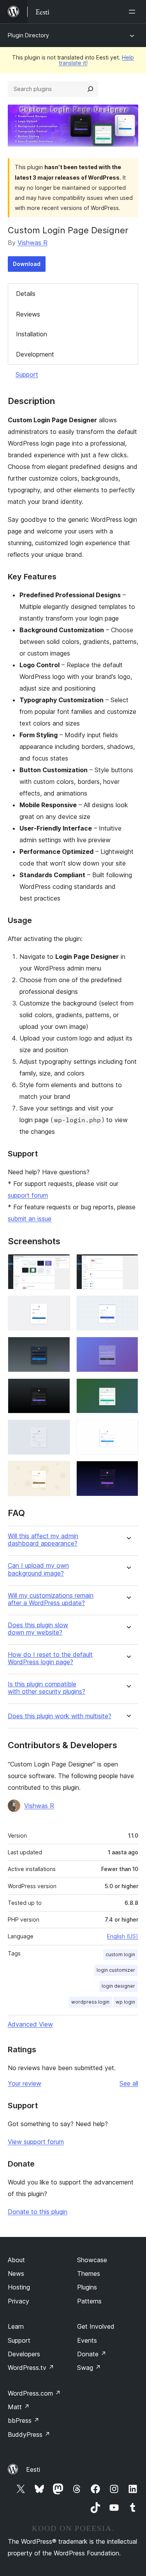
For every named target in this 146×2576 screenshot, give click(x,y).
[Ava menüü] (134, 12)
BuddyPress (29, 2434)
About (16, 2260)
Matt (19, 2407)
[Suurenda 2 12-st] (128, 1264)
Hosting (19, 2287)
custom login (120, 1954)
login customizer (116, 1970)
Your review (25, 2083)
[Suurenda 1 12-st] (60, 1264)
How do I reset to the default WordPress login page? (50, 1658)
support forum (28, 1195)
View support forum (36, 2142)
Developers (24, 2354)
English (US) (123, 1936)
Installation (32, 334)
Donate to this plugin (38, 2212)
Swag (89, 2368)
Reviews (28, 314)
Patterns (89, 2301)
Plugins (87, 2287)
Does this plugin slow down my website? (38, 1629)
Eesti (33, 2469)
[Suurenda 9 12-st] (60, 1430)
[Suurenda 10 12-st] (128, 1430)
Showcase (92, 2260)
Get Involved (96, 2326)
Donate (92, 2354)
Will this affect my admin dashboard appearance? (43, 1540)
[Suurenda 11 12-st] (60, 1471)
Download (27, 264)
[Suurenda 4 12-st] (128, 1306)
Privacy (18, 2301)
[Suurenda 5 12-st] (60, 1347)
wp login (125, 2002)
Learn (16, 2326)
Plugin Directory (28, 35)
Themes (89, 2273)
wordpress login (90, 2002)
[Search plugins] (90, 89)
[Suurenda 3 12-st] (60, 1306)
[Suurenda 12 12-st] (128, 1471)
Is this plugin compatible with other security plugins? (47, 1688)
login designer (118, 1986)
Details (26, 294)
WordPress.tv (31, 2368)
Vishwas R (33, 243)
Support (27, 374)
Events (87, 2340)
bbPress (24, 2420)
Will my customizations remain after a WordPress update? (51, 1599)
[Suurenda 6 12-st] (128, 1347)
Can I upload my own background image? (38, 1569)
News (16, 2273)
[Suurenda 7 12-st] (60, 1389)
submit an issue (30, 1219)
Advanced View (30, 2024)
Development (35, 354)
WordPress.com (34, 2393)
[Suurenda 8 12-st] (128, 1389)
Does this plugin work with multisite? (60, 1716)
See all (129, 2083)
